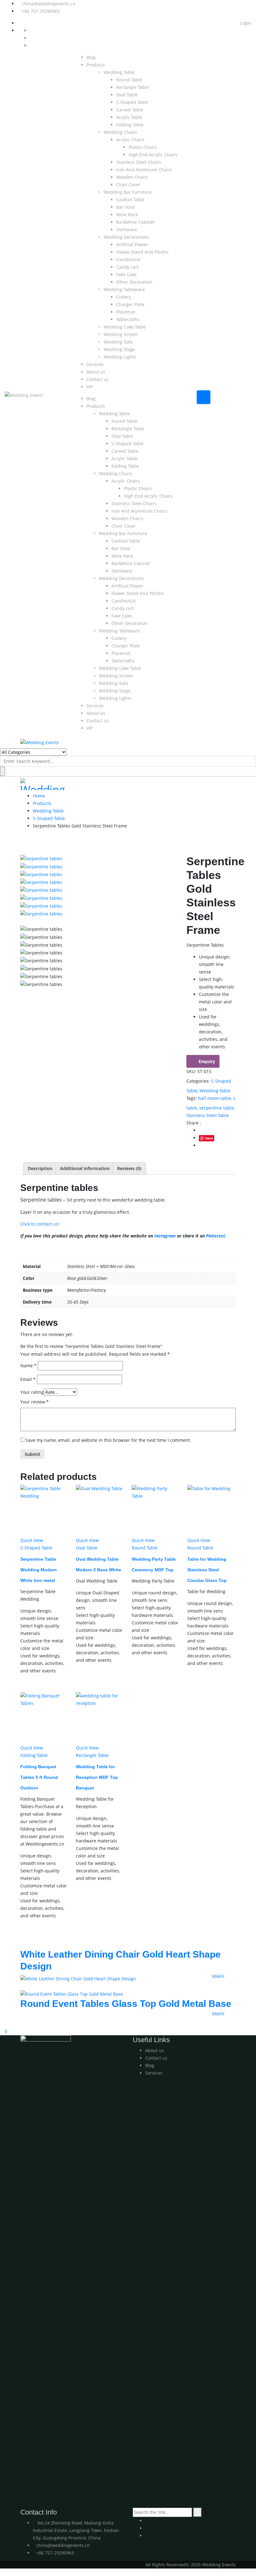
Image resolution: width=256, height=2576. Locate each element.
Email (28, 1379)
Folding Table (130, 125)
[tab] (40, 1168)
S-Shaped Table (132, 102)
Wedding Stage (119, 349)
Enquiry (207, 1061)
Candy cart (127, 267)
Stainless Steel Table (208, 1115)
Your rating (32, 1392)
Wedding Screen (121, 334)
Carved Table (130, 110)
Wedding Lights (120, 357)
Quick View (32, 1540)
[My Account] (2, 2023)
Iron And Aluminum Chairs (144, 170)
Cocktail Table (130, 200)
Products (96, 65)
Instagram (165, 1236)
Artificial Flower (132, 244)
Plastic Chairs (143, 147)
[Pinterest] (147, 2536)
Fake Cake (126, 274)
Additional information (85, 1168)
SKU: (191, 1071)
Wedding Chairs (120, 132)
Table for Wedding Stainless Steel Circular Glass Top (207, 1570)
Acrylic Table (129, 117)
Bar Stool (126, 207)
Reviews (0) (129, 1168)
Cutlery (124, 297)
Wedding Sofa (118, 342)
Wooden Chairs (132, 177)
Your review (34, 1402)
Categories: (198, 1081)
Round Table (129, 80)
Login (245, 23)
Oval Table (127, 95)
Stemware (127, 229)
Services (95, 364)
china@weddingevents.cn (49, 4)
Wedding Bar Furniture (128, 192)
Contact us (98, 379)
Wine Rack (127, 215)
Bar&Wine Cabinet (135, 222)
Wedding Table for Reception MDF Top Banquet (97, 1777)
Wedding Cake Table (125, 327)
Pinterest (216, 1236)
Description (40, 1168)
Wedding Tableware (124, 289)
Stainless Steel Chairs (139, 162)
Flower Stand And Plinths (142, 252)
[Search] (197, 2512)
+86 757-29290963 (41, 11)
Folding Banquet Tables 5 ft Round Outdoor (39, 1777)
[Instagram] (147, 2528)
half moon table (214, 1098)
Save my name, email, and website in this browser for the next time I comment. (108, 1440)
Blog (91, 57)
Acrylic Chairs (130, 140)
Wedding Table (119, 72)
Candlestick (128, 259)
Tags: (192, 1098)
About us (96, 372)
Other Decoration (134, 282)
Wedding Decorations (126, 237)
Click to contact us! (40, 1224)
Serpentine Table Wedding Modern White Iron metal (39, 1570)
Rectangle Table (133, 87)
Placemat (126, 312)
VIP (90, 387)
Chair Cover (128, 185)
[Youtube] (147, 2521)
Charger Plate (130, 304)
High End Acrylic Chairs (153, 155)
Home (39, 796)
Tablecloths (128, 319)
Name (28, 1366)
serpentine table (217, 1108)
